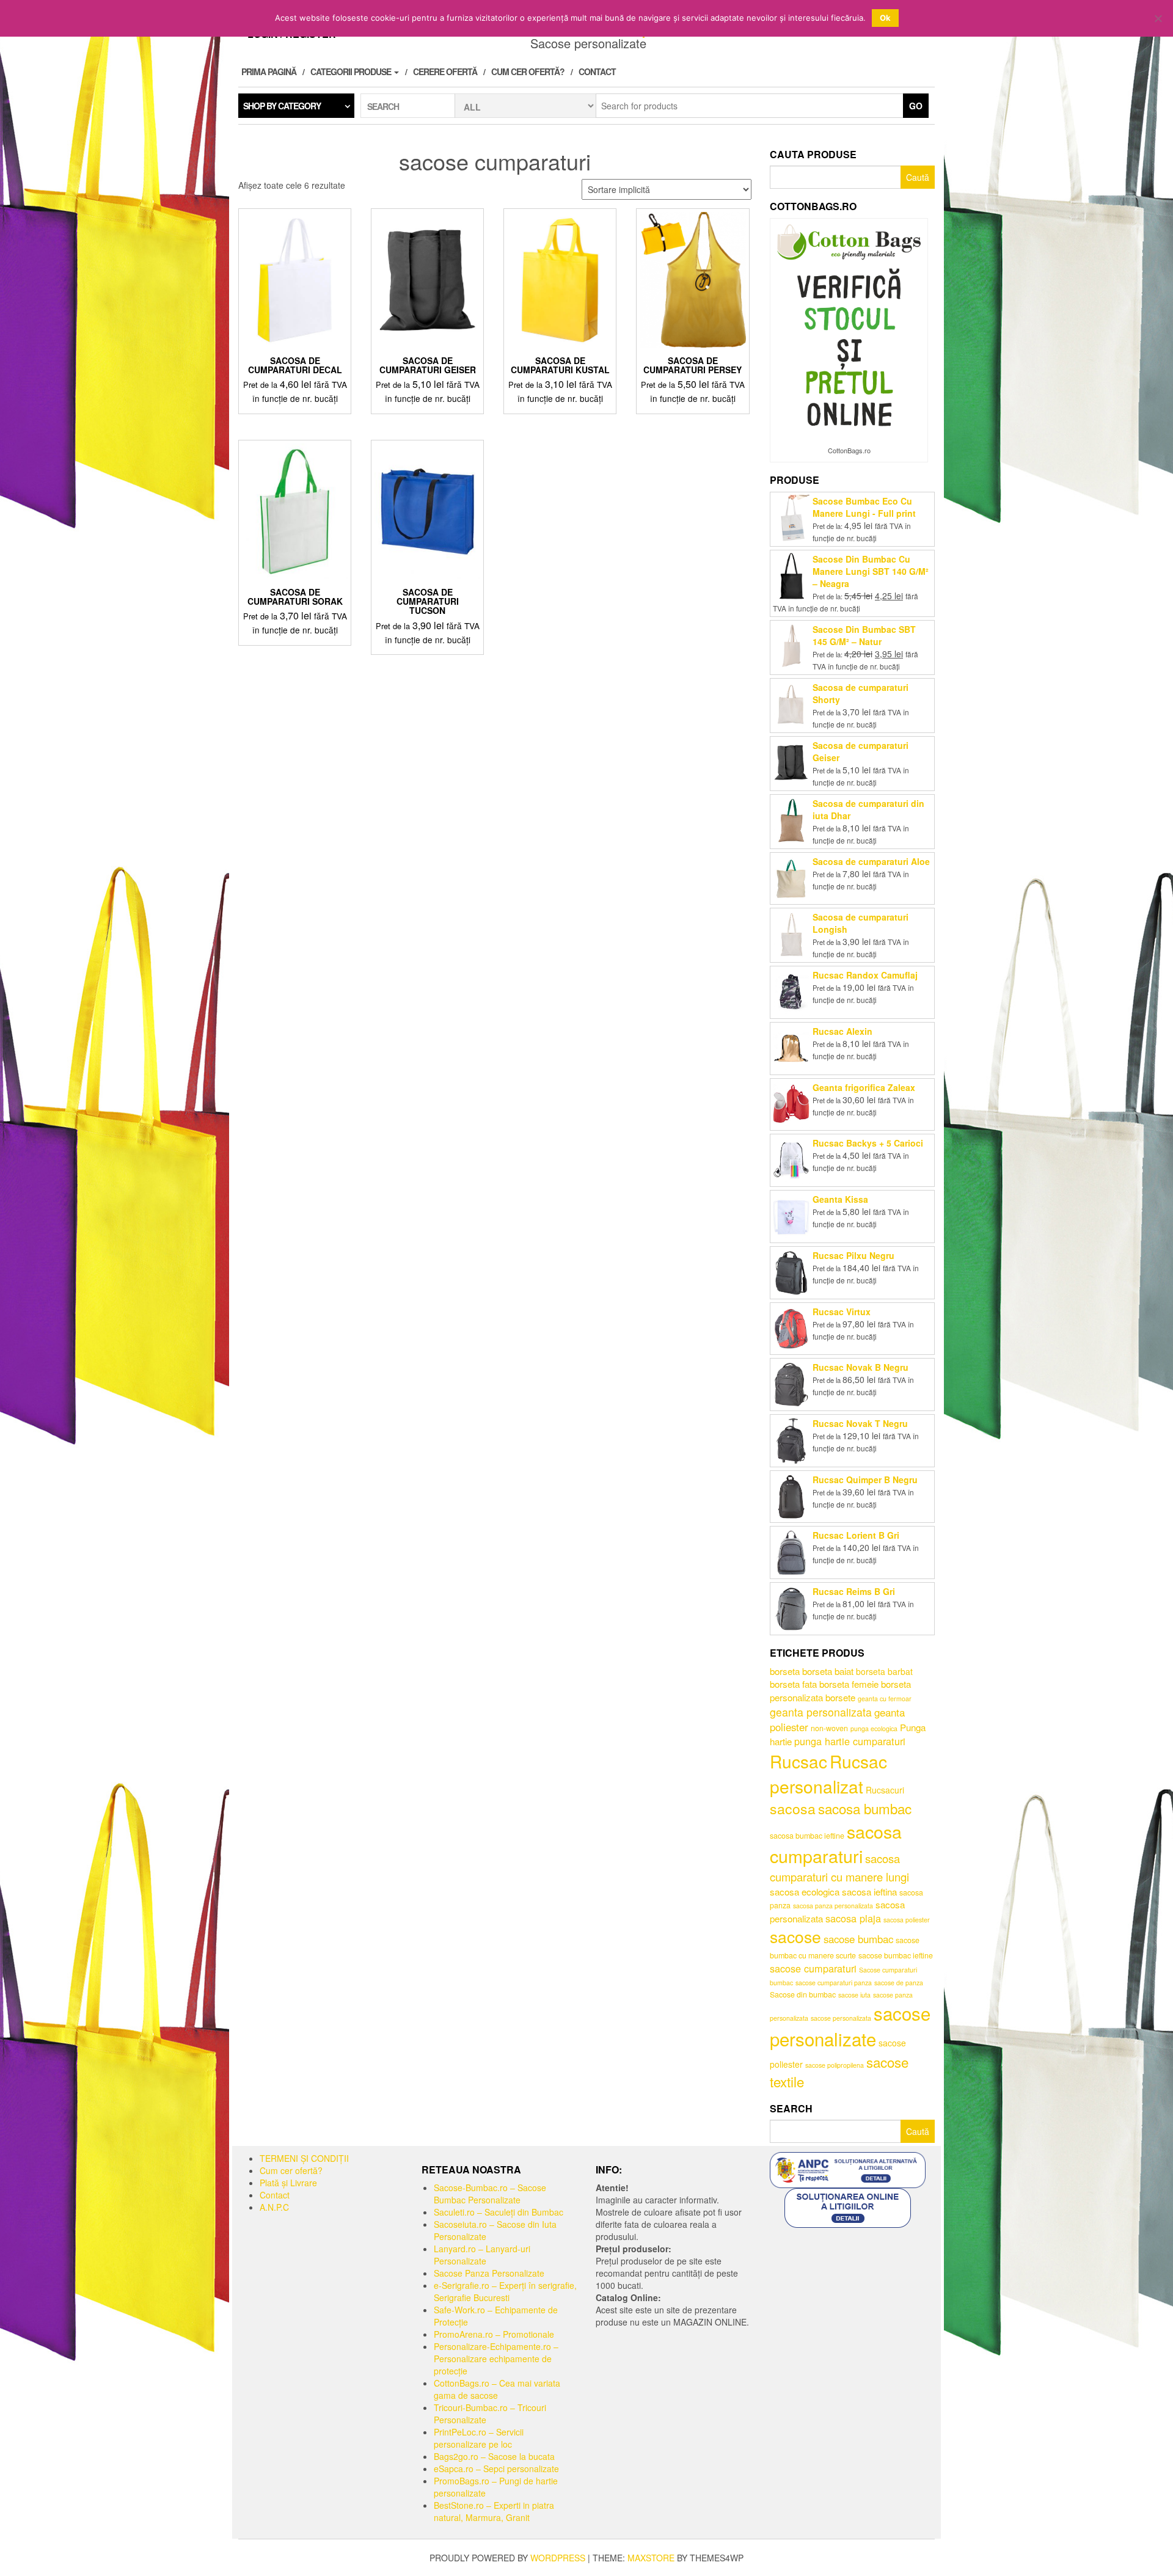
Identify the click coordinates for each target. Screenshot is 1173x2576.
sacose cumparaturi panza (834, 1983)
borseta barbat (884, 1671)
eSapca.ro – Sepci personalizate (496, 2468)
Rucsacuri (885, 1790)
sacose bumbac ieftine (896, 1955)
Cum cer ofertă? (528, 71)
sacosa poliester (907, 1920)
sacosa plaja (853, 1918)
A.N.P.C (274, 2207)
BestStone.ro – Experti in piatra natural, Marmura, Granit (494, 2511)
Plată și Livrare (288, 2183)
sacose (795, 1936)
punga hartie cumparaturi (850, 1741)
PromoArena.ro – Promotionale (494, 2334)
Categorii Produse (352, 71)
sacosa (793, 1808)
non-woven (829, 1728)
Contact (597, 71)
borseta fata (793, 1684)
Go (916, 106)
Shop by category (282, 106)
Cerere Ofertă (445, 71)
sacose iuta (854, 1995)
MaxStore (651, 2558)
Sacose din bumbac (803, 1994)
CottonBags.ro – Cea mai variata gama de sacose (497, 2389)
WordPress (558, 2558)
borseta (785, 1671)
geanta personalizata (821, 1712)
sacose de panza (899, 1983)
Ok (885, 18)
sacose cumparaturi (813, 1968)
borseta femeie (849, 1684)
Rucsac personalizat (828, 1774)
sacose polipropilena (835, 2065)
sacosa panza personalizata (833, 1906)
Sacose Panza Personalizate (489, 2273)
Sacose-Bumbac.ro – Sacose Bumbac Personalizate (490, 2194)
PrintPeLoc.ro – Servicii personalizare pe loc (479, 2438)
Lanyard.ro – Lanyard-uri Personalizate (482, 2255)
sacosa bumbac (865, 1808)
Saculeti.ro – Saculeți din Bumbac (499, 2212)
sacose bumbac (858, 1939)
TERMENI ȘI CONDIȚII (304, 2158)
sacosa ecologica (805, 1892)
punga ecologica (874, 1728)
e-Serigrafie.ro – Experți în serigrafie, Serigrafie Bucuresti (505, 2291)
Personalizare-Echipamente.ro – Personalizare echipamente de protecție (496, 2359)
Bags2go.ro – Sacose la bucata (494, 2456)
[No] (1158, 18)
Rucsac (798, 1761)
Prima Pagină (269, 71)
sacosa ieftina (869, 1892)
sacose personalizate (850, 2026)
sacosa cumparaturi (836, 1844)
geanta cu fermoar (885, 1698)
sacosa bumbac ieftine (807, 1836)
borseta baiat (828, 1671)
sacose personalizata (841, 2018)
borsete (840, 1697)
